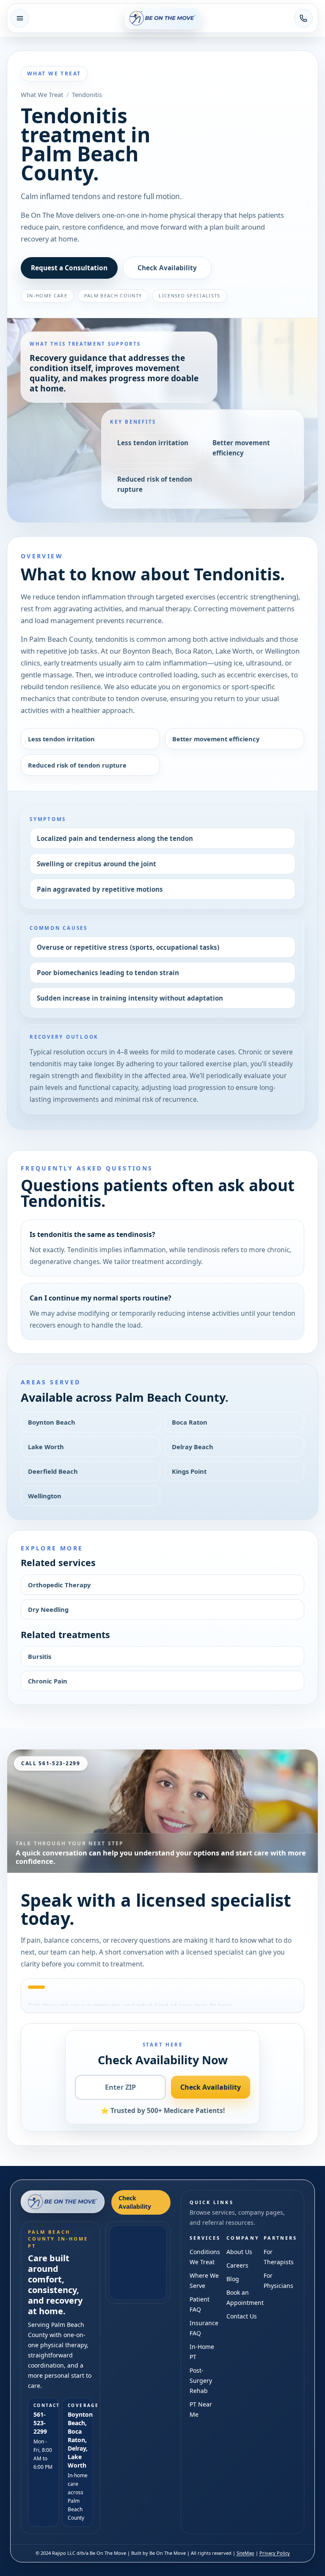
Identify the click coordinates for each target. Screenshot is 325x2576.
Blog (233, 2279)
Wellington (45, 1496)
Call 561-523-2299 (51, 1763)
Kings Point (189, 1471)
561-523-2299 (40, 2423)
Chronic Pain (48, 1681)
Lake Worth (46, 1447)
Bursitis (40, 1656)
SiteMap (245, 2553)
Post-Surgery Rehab (201, 2381)
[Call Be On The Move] (303, 18)
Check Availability (167, 268)
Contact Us (242, 2316)
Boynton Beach (52, 1422)
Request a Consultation (69, 268)
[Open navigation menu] (20, 18)
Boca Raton (190, 1422)
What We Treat (42, 94)
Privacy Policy (275, 2553)
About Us (239, 2252)
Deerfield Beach (53, 1471)
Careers (237, 2265)
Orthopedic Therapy (59, 1585)
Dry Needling (48, 1609)
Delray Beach (193, 1447)
